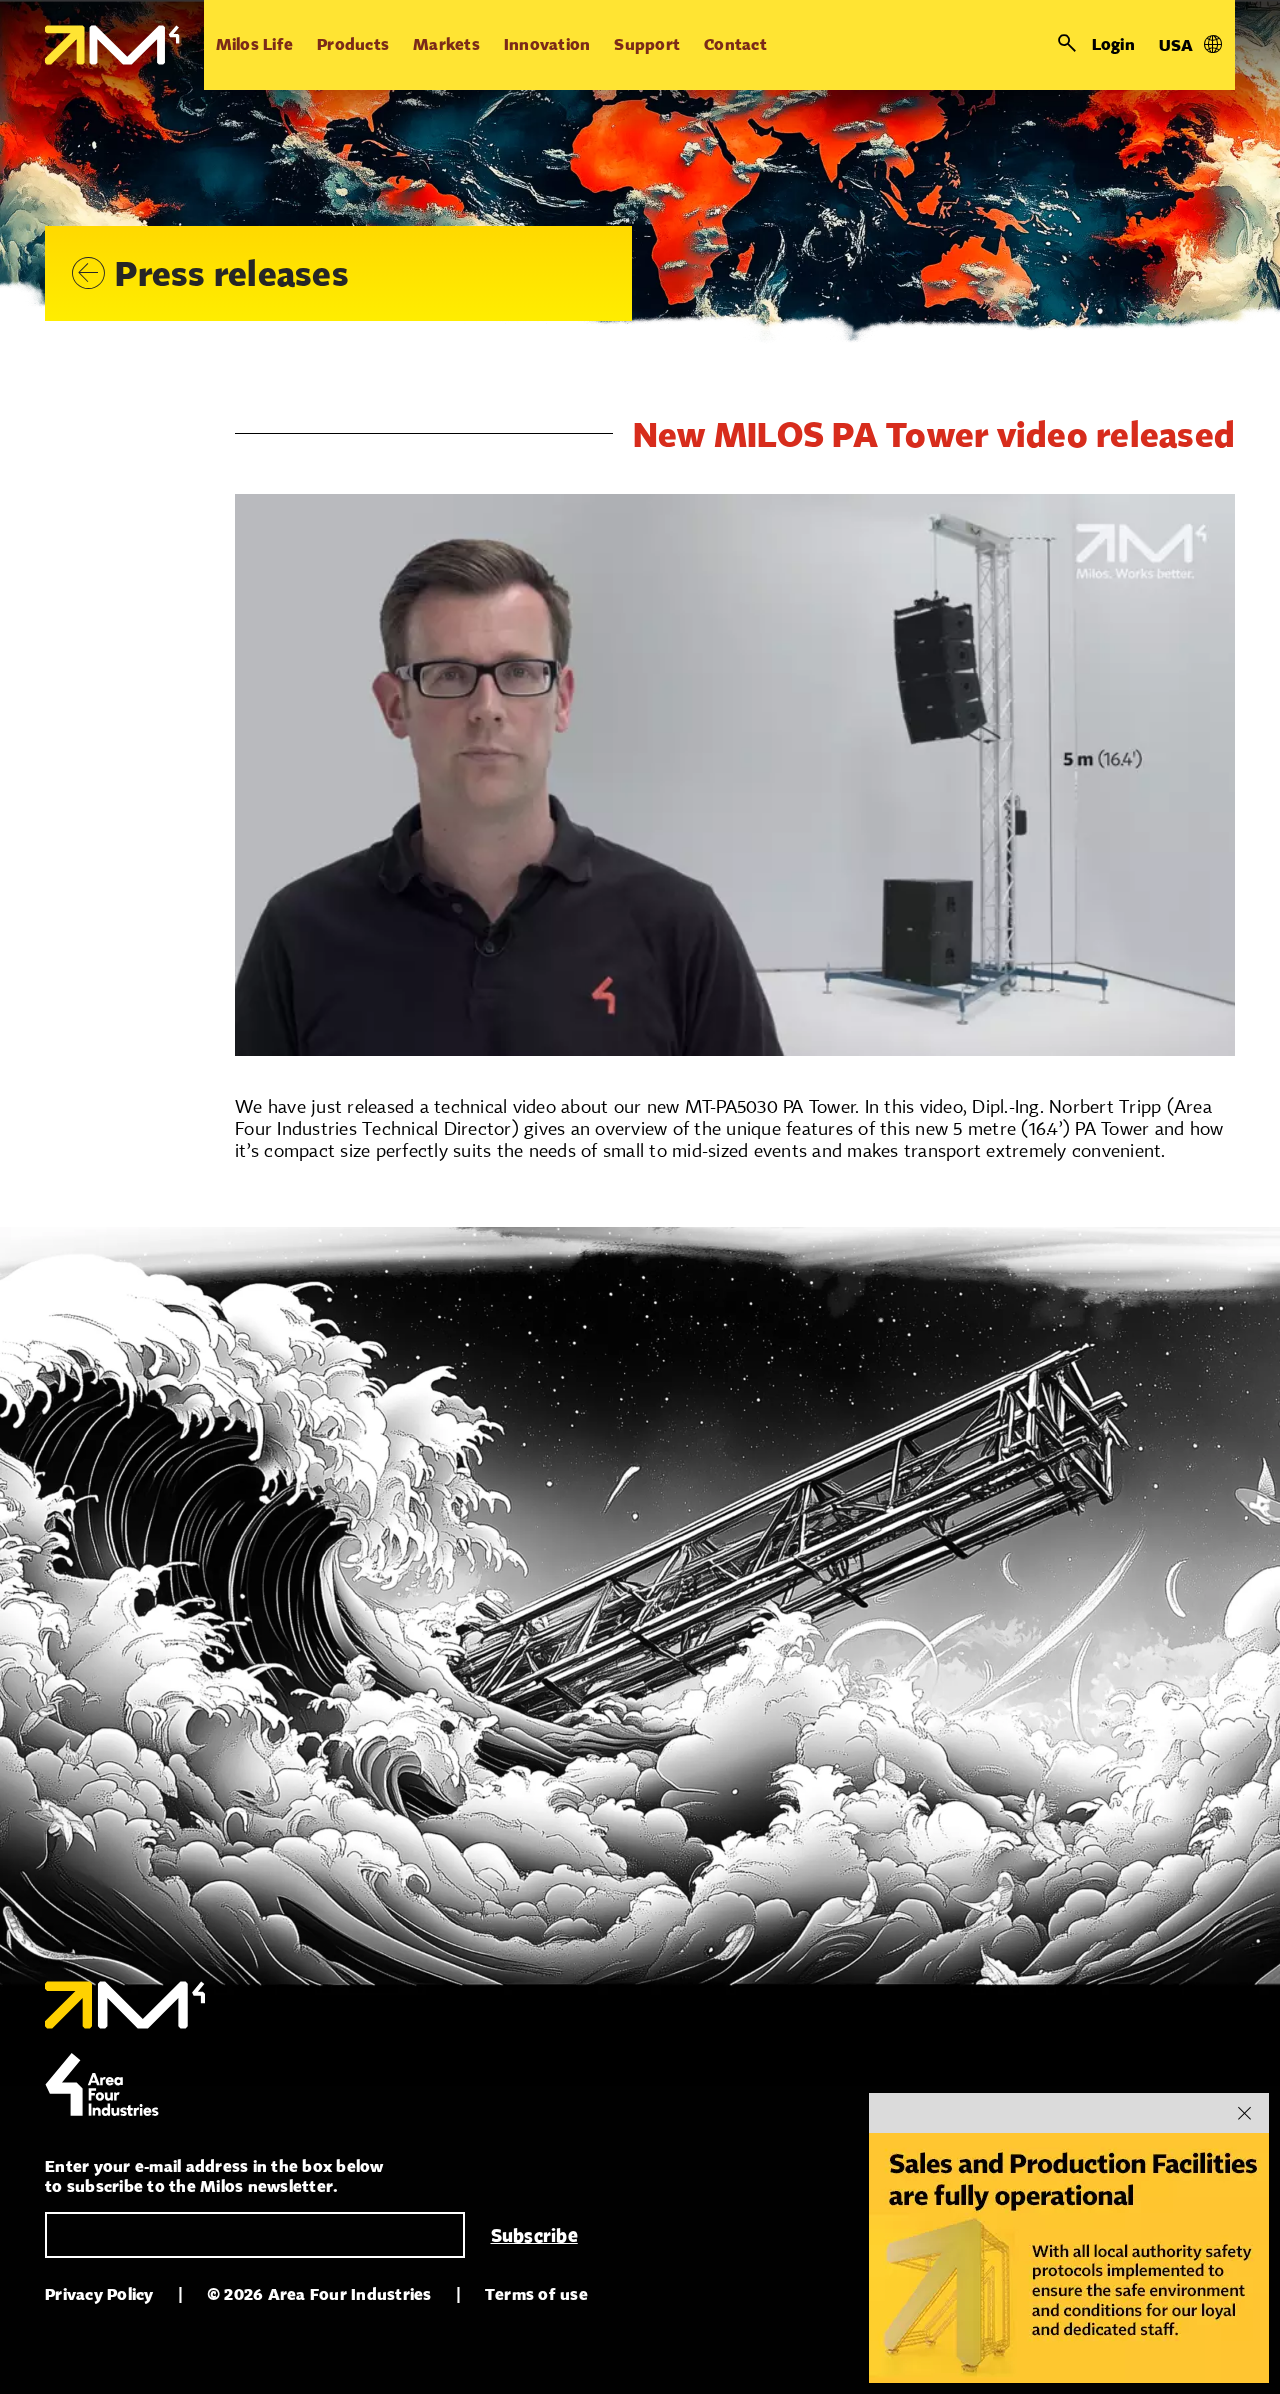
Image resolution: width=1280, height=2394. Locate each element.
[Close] (1244, 2113)
